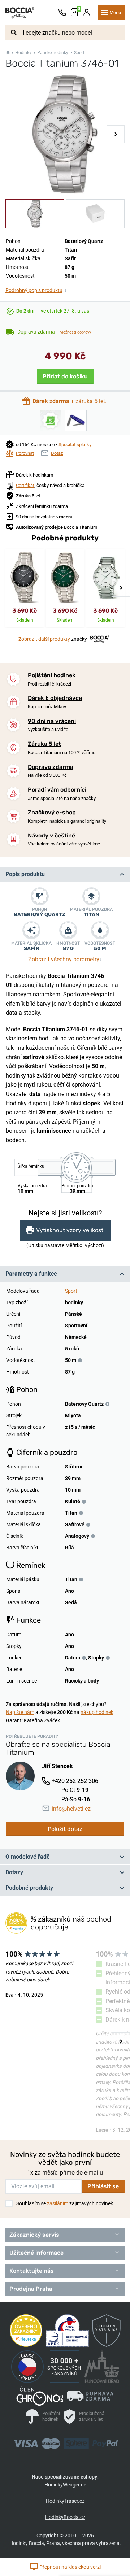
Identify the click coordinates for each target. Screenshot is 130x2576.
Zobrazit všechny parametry (65, 959)
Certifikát (25, 485)
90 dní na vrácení (52, 721)
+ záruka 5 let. (70, 401)
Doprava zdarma (51, 767)
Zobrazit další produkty (44, 639)
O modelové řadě (28, 1857)
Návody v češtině (51, 836)
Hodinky (23, 53)
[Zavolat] (62, 13)
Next (116, 134)
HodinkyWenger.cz (65, 2485)
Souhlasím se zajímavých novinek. (65, 2203)
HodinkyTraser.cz (65, 2501)
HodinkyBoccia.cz (65, 2517)
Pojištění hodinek (52, 675)
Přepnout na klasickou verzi (70, 2567)
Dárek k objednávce (55, 698)
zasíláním (58, 2203)
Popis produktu (25, 874)
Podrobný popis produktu (36, 290)
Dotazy (14, 1872)
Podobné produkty (29, 1888)
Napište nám (20, 1712)
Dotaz (57, 453)
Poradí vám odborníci (57, 790)
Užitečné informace (36, 2253)
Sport (79, 53)
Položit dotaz (65, 1829)
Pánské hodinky (53, 53)
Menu (115, 12)
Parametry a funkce (31, 1274)
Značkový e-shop (52, 812)
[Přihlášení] (87, 13)
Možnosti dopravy (75, 332)
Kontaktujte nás (32, 2271)
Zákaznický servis (34, 2235)
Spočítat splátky (75, 445)
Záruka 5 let (44, 744)
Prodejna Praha (31, 2289)
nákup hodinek (97, 1712)
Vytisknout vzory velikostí (70, 1230)
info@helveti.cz (71, 1809)
